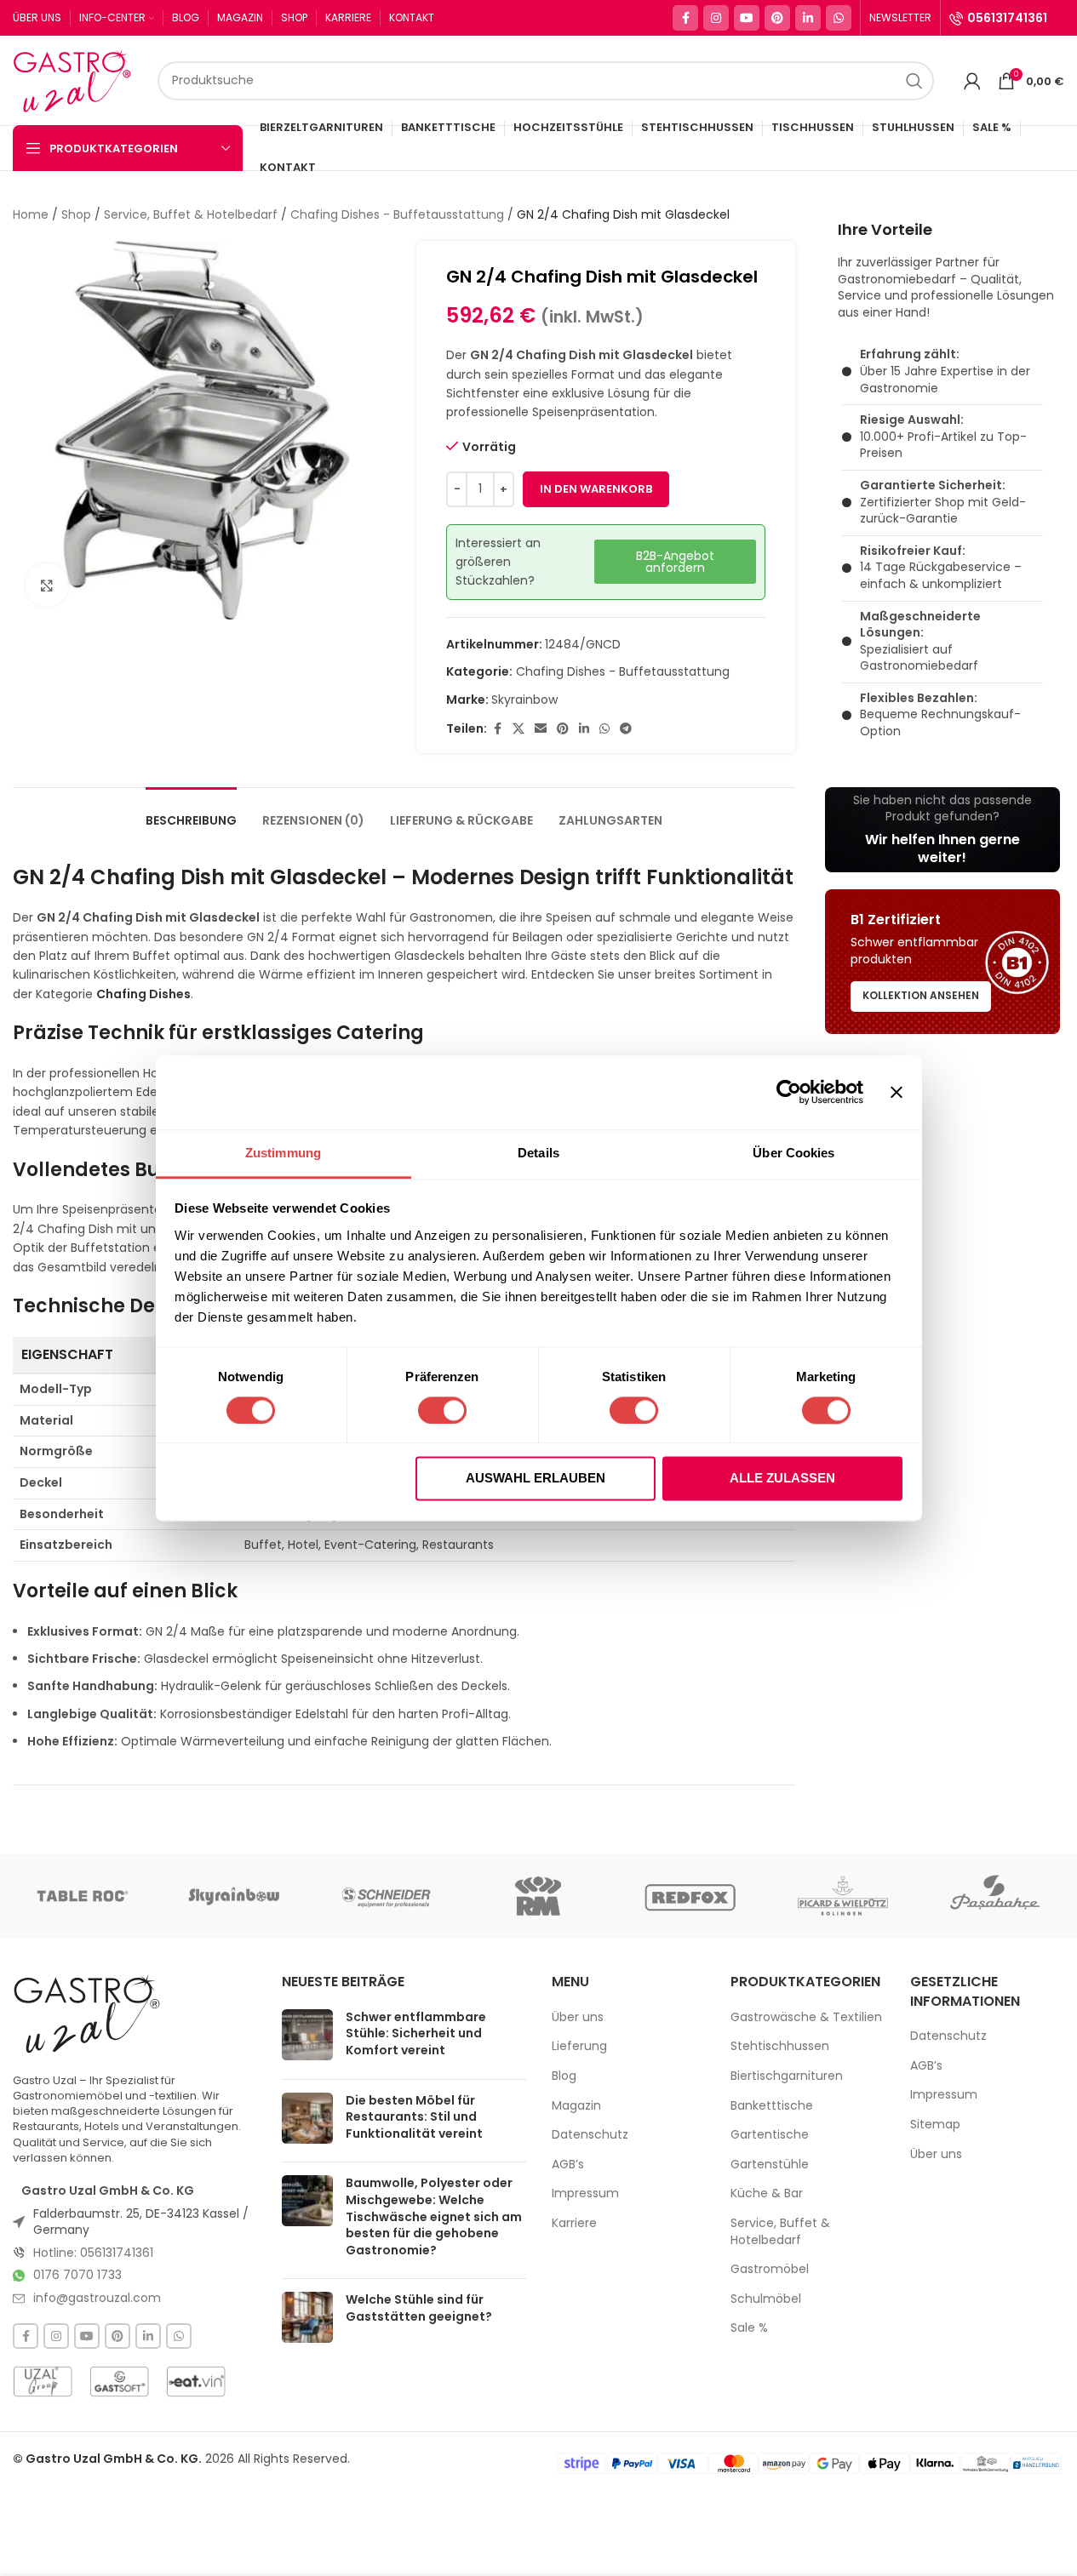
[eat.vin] (196, 2381)
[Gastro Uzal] (87, 2013)
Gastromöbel (770, 2269)
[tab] (191, 812)
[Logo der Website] (77, 79)
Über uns (578, 2017)
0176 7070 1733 (77, 2275)
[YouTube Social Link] (747, 18)
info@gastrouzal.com (97, 2298)
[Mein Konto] (972, 81)
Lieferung (579, 2046)
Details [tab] (538, 1153)
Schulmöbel (766, 2299)
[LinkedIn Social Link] (808, 18)
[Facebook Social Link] (685, 18)
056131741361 (1007, 18)
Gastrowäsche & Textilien (806, 2017)
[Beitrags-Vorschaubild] (307, 2038)
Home (31, 214)
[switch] (442, 1410)
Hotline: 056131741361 (93, 2253)
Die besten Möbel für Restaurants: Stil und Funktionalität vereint (414, 2117)
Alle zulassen (782, 1479)
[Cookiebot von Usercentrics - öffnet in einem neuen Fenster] (789, 1092)
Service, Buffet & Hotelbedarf (191, 214)
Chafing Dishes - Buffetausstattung (397, 214)
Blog (564, 2076)
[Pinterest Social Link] (777, 18)
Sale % (749, 2328)
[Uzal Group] (43, 2381)
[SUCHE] (914, 81)
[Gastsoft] (119, 2381)
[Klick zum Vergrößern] (47, 585)
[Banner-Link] (942, 830)
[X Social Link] (518, 729)
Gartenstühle (770, 2165)
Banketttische (772, 2106)
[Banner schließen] (897, 1092)
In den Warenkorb (596, 489)
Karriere (574, 2223)
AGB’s (568, 2165)
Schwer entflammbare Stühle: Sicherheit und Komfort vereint (416, 2033)
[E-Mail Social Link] (541, 729)
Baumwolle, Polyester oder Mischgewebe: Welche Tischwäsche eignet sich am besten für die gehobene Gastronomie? (434, 2216)
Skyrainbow (524, 700)
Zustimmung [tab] (283, 1153)
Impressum (585, 2193)
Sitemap (935, 2125)
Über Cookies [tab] (793, 1153)
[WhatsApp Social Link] (839, 18)
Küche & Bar (767, 2193)
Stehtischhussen (780, 2046)
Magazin (576, 2106)
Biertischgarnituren (787, 2076)
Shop (76, 214)
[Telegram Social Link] (626, 729)
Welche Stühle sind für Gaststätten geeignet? (419, 2308)
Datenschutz (590, 2135)
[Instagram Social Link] (716, 18)
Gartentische (770, 2135)
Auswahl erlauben (536, 1479)
